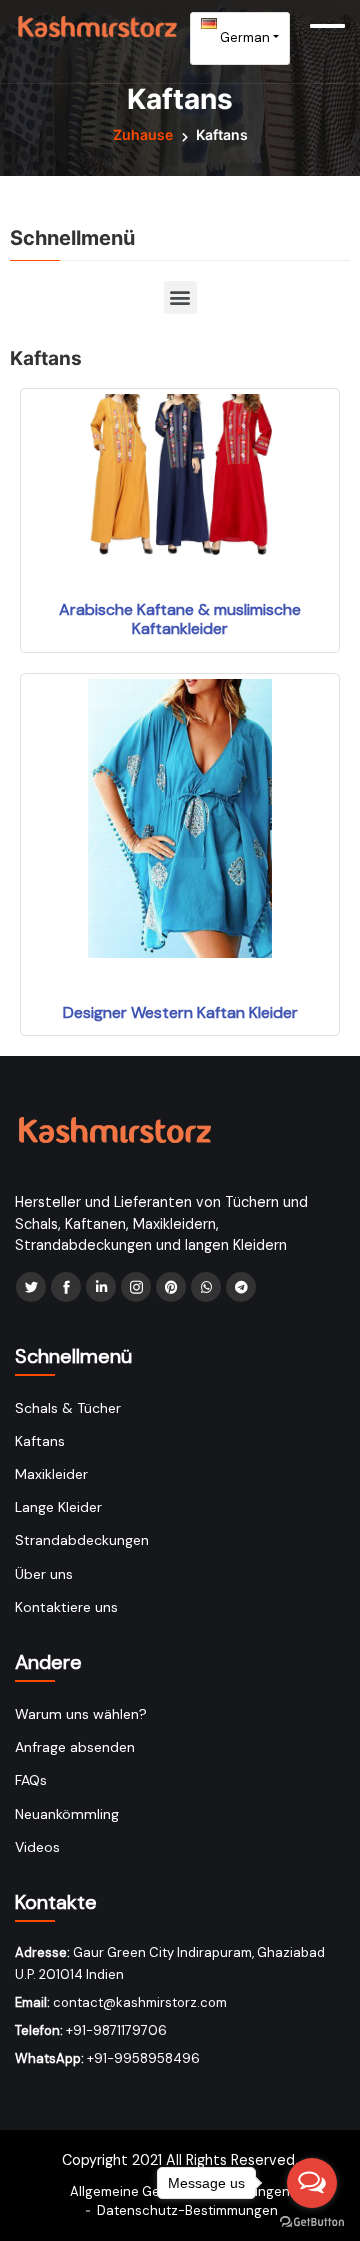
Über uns (44, 1574)
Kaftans (40, 1441)
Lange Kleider (58, 1507)
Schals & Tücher (68, 1408)
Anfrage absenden (75, 1747)
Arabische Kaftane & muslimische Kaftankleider (180, 619)
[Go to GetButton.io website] (312, 2221)
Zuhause (143, 134)
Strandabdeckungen (82, 1540)
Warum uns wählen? (81, 1714)
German (243, 37)
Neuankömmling (67, 1814)
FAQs (31, 1780)
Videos (37, 1847)
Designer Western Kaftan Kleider (180, 1012)
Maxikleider (51, 1474)
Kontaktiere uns (66, 1607)
